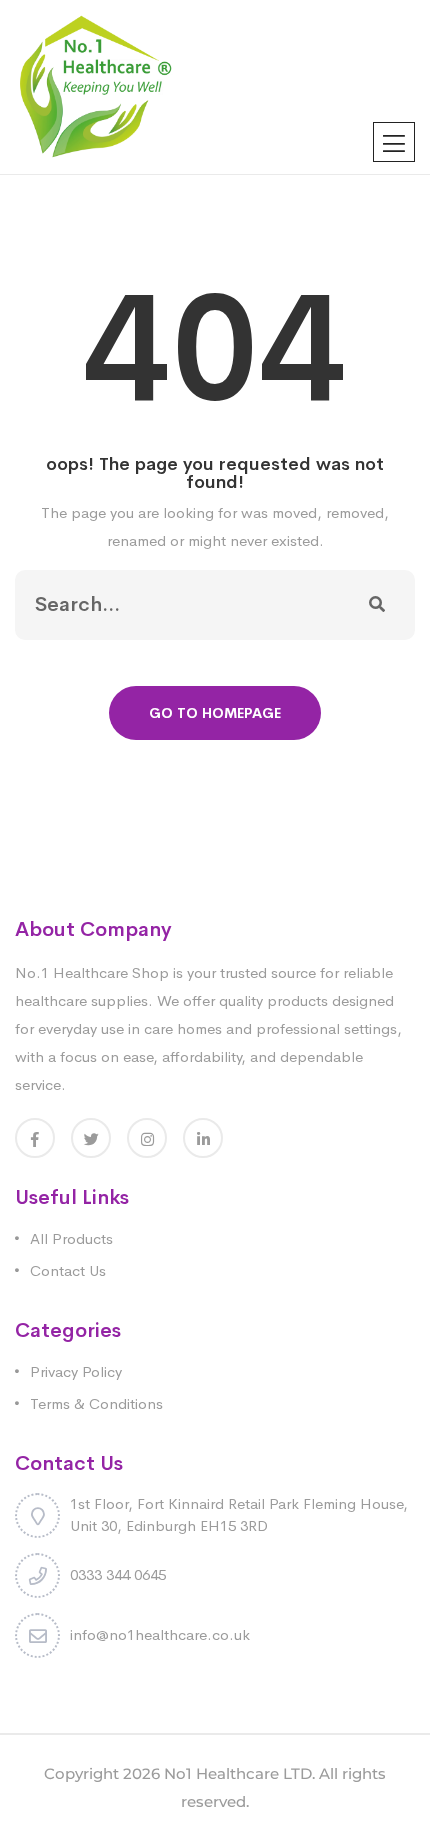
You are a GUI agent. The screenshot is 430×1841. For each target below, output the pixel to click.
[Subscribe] (377, 605)
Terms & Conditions (96, 1403)
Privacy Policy (76, 1371)
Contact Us (68, 1270)
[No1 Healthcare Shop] (95, 85)
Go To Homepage (215, 713)
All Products (71, 1238)
